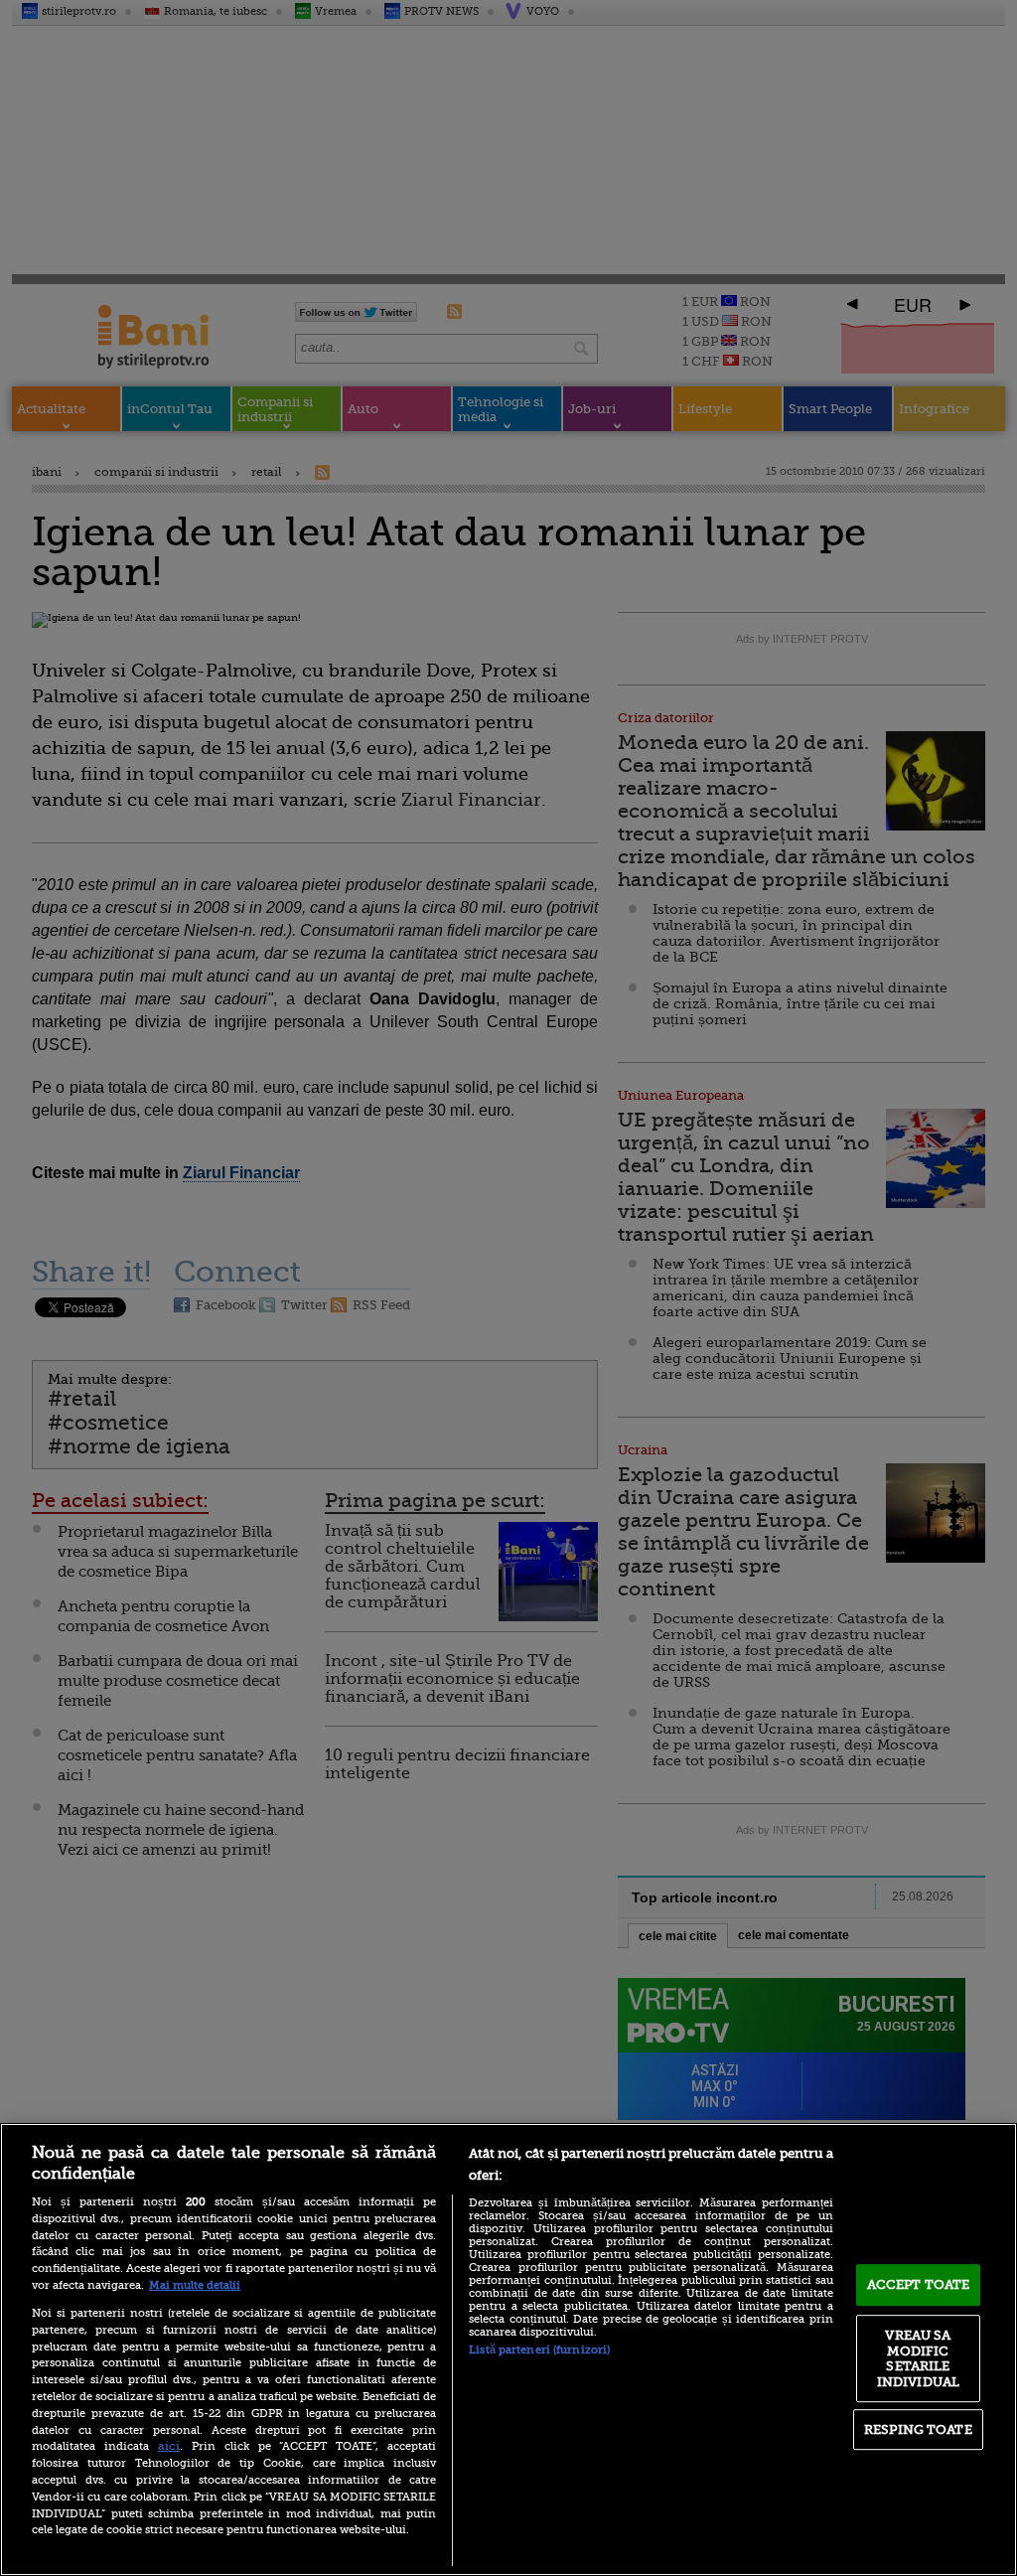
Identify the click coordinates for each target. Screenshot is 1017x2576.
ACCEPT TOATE (919, 2284)
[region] (508, 2349)
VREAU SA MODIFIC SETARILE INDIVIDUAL (918, 2358)
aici (169, 2446)
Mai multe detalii (195, 2285)
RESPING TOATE (918, 2429)
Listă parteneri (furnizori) (539, 2350)
